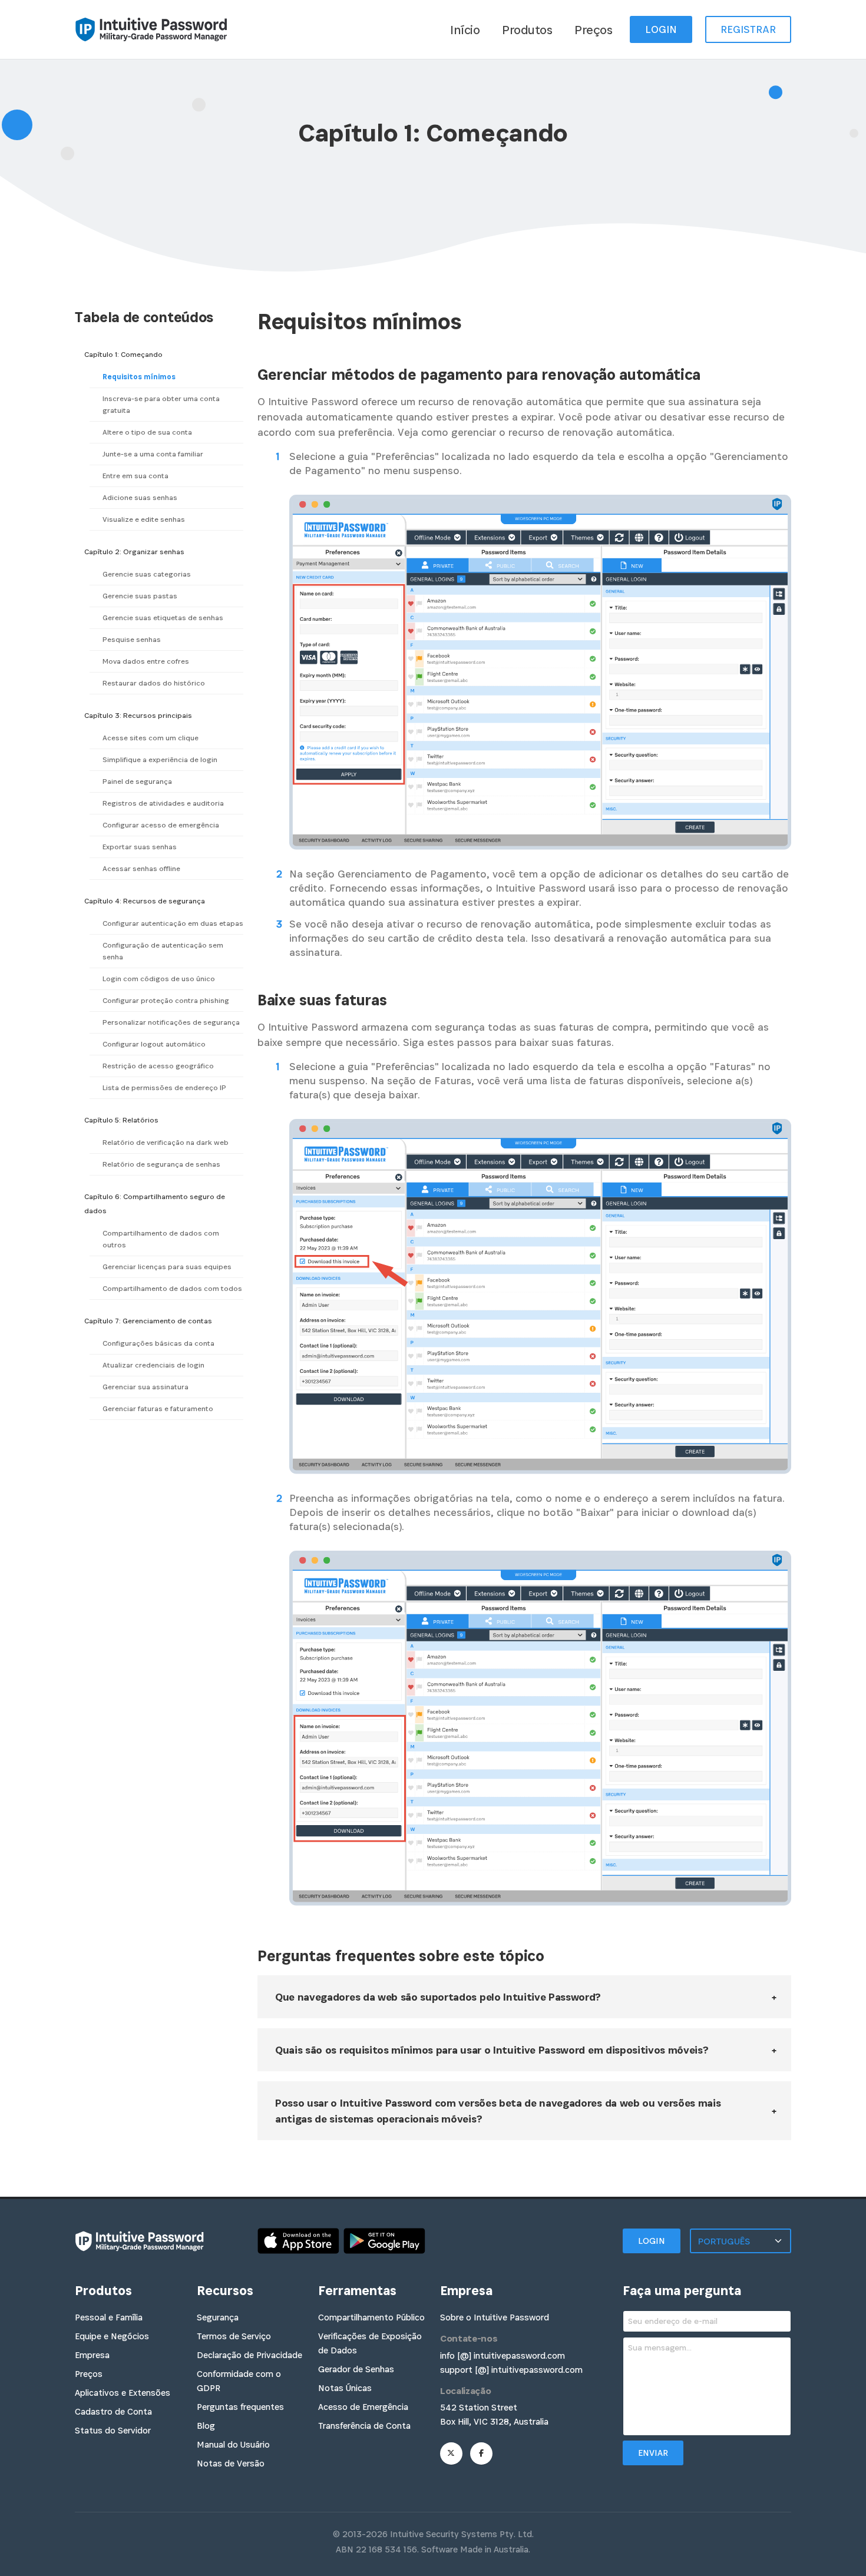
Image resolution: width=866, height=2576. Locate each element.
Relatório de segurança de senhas (161, 1164)
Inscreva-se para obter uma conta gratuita (161, 405)
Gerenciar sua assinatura (146, 1387)
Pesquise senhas (132, 640)
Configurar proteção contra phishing (166, 1001)
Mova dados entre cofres (146, 661)
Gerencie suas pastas (140, 596)
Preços (593, 30)
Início (465, 30)
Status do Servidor (113, 2430)
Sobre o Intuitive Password (495, 2317)
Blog (206, 2426)
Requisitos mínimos (139, 377)
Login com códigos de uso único (159, 979)
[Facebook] (481, 2454)
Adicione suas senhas (140, 498)
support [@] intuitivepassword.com (511, 2370)
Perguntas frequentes (240, 2407)
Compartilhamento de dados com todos (172, 1289)
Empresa (92, 2355)
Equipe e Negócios (112, 2336)
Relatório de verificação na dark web (166, 1143)
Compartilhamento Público (371, 2317)
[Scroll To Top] (845, 2563)
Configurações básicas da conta (158, 1343)
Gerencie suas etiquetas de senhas (163, 618)
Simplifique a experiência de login (160, 760)
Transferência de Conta (364, 2426)
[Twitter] (451, 2454)
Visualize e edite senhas (144, 519)
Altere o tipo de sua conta (147, 432)
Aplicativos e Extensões (123, 2393)
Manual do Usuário (233, 2444)
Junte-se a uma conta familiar (153, 454)
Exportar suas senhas (140, 847)
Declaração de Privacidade (249, 2355)
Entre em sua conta (135, 476)
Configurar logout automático (154, 1044)
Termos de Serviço (234, 2336)
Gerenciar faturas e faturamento (158, 1409)
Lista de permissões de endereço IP (164, 1088)
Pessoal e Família (109, 2317)
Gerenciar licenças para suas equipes (167, 1267)
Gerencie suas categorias (147, 574)
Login (661, 29)
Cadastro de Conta (113, 2411)
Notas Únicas (345, 2388)
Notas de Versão (231, 2463)
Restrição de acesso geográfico (158, 1066)
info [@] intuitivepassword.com (503, 2355)
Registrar (748, 29)
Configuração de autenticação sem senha (163, 951)
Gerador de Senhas (356, 2369)
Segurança (218, 2317)
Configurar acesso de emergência (161, 825)
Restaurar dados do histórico (154, 683)
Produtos (527, 30)
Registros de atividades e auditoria (163, 803)
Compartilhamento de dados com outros (161, 1239)
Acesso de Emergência (363, 2407)
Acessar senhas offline (141, 869)
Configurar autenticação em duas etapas (173, 923)
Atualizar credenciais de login (153, 1365)
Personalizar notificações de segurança (171, 1022)
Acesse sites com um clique (151, 738)
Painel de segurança (137, 782)
